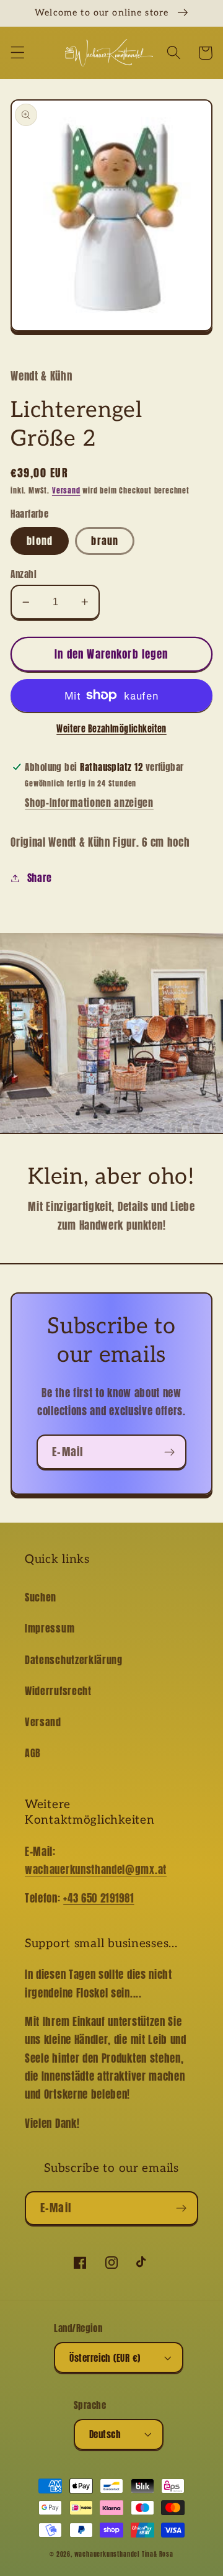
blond (40, 541)
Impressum (50, 1628)
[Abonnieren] (169, 1452)
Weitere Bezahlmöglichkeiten (111, 729)
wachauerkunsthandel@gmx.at (96, 1870)
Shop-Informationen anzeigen (89, 803)
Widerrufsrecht (58, 1691)
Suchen (41, 1597)
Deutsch (105, 2434)
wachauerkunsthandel (107, 2554)
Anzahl (24, 574)
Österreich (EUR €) (105, 2358)
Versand (66, 490)
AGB (33, 1753)
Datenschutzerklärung (74, 1660)
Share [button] (40, 878)
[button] (18, 53)
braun (105, 541)
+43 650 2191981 (98, 1898)
